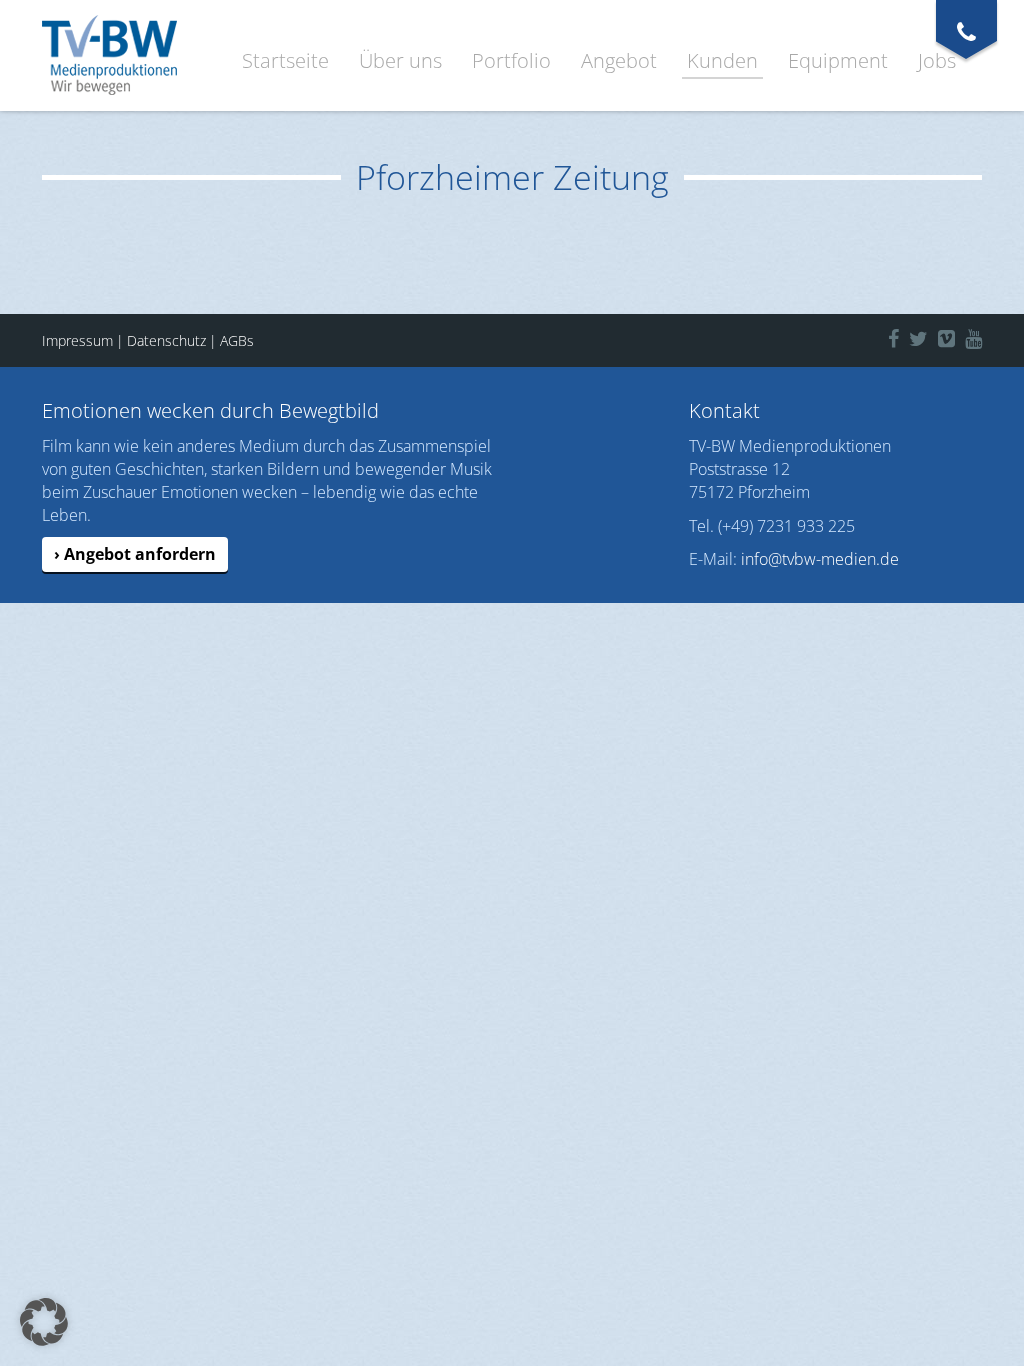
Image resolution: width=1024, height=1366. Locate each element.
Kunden (722, 60)
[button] (44, 1322)
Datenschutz (166, 340)
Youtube (988, 336)
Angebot (619, 60)
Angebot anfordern (140, 554)
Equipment (838, 60)
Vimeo (956, 336)
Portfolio (511, 60)
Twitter (929, 336)
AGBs (237, 340)
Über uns (400, 60)
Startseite (285, 60)
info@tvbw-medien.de (820, 559)
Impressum (77, 340)
